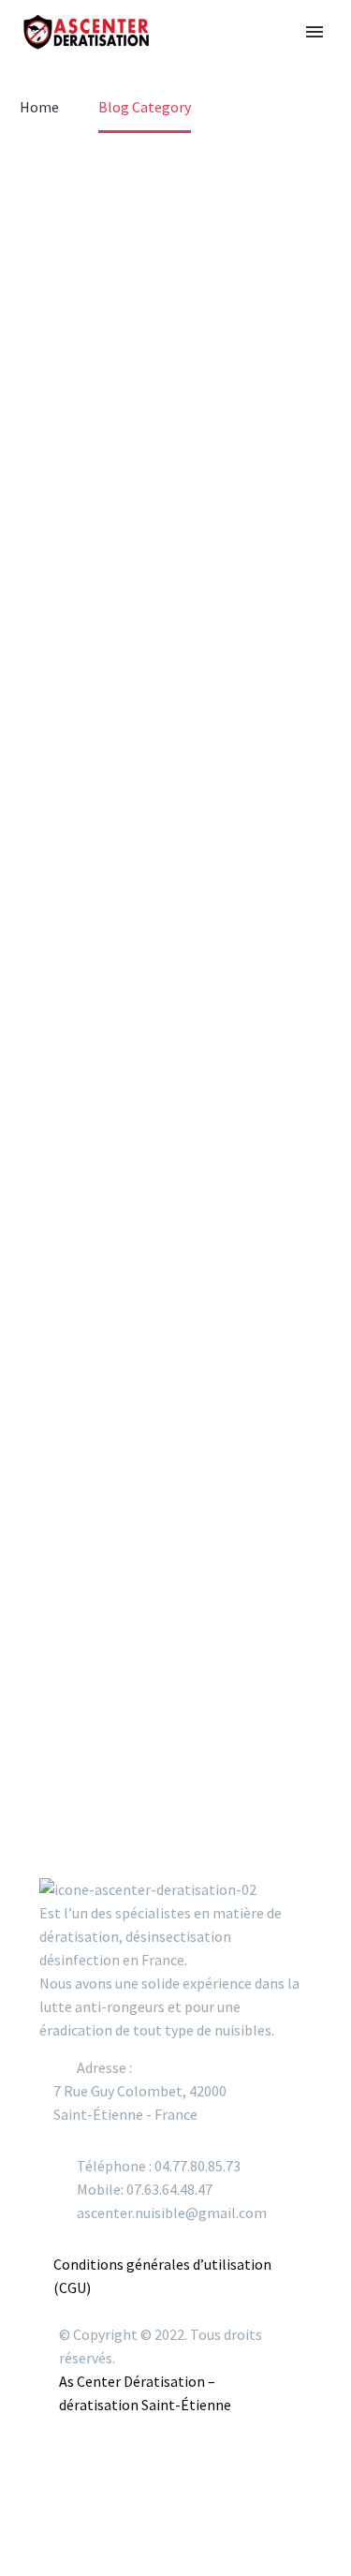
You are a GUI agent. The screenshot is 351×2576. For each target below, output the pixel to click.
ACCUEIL (202, 42)
